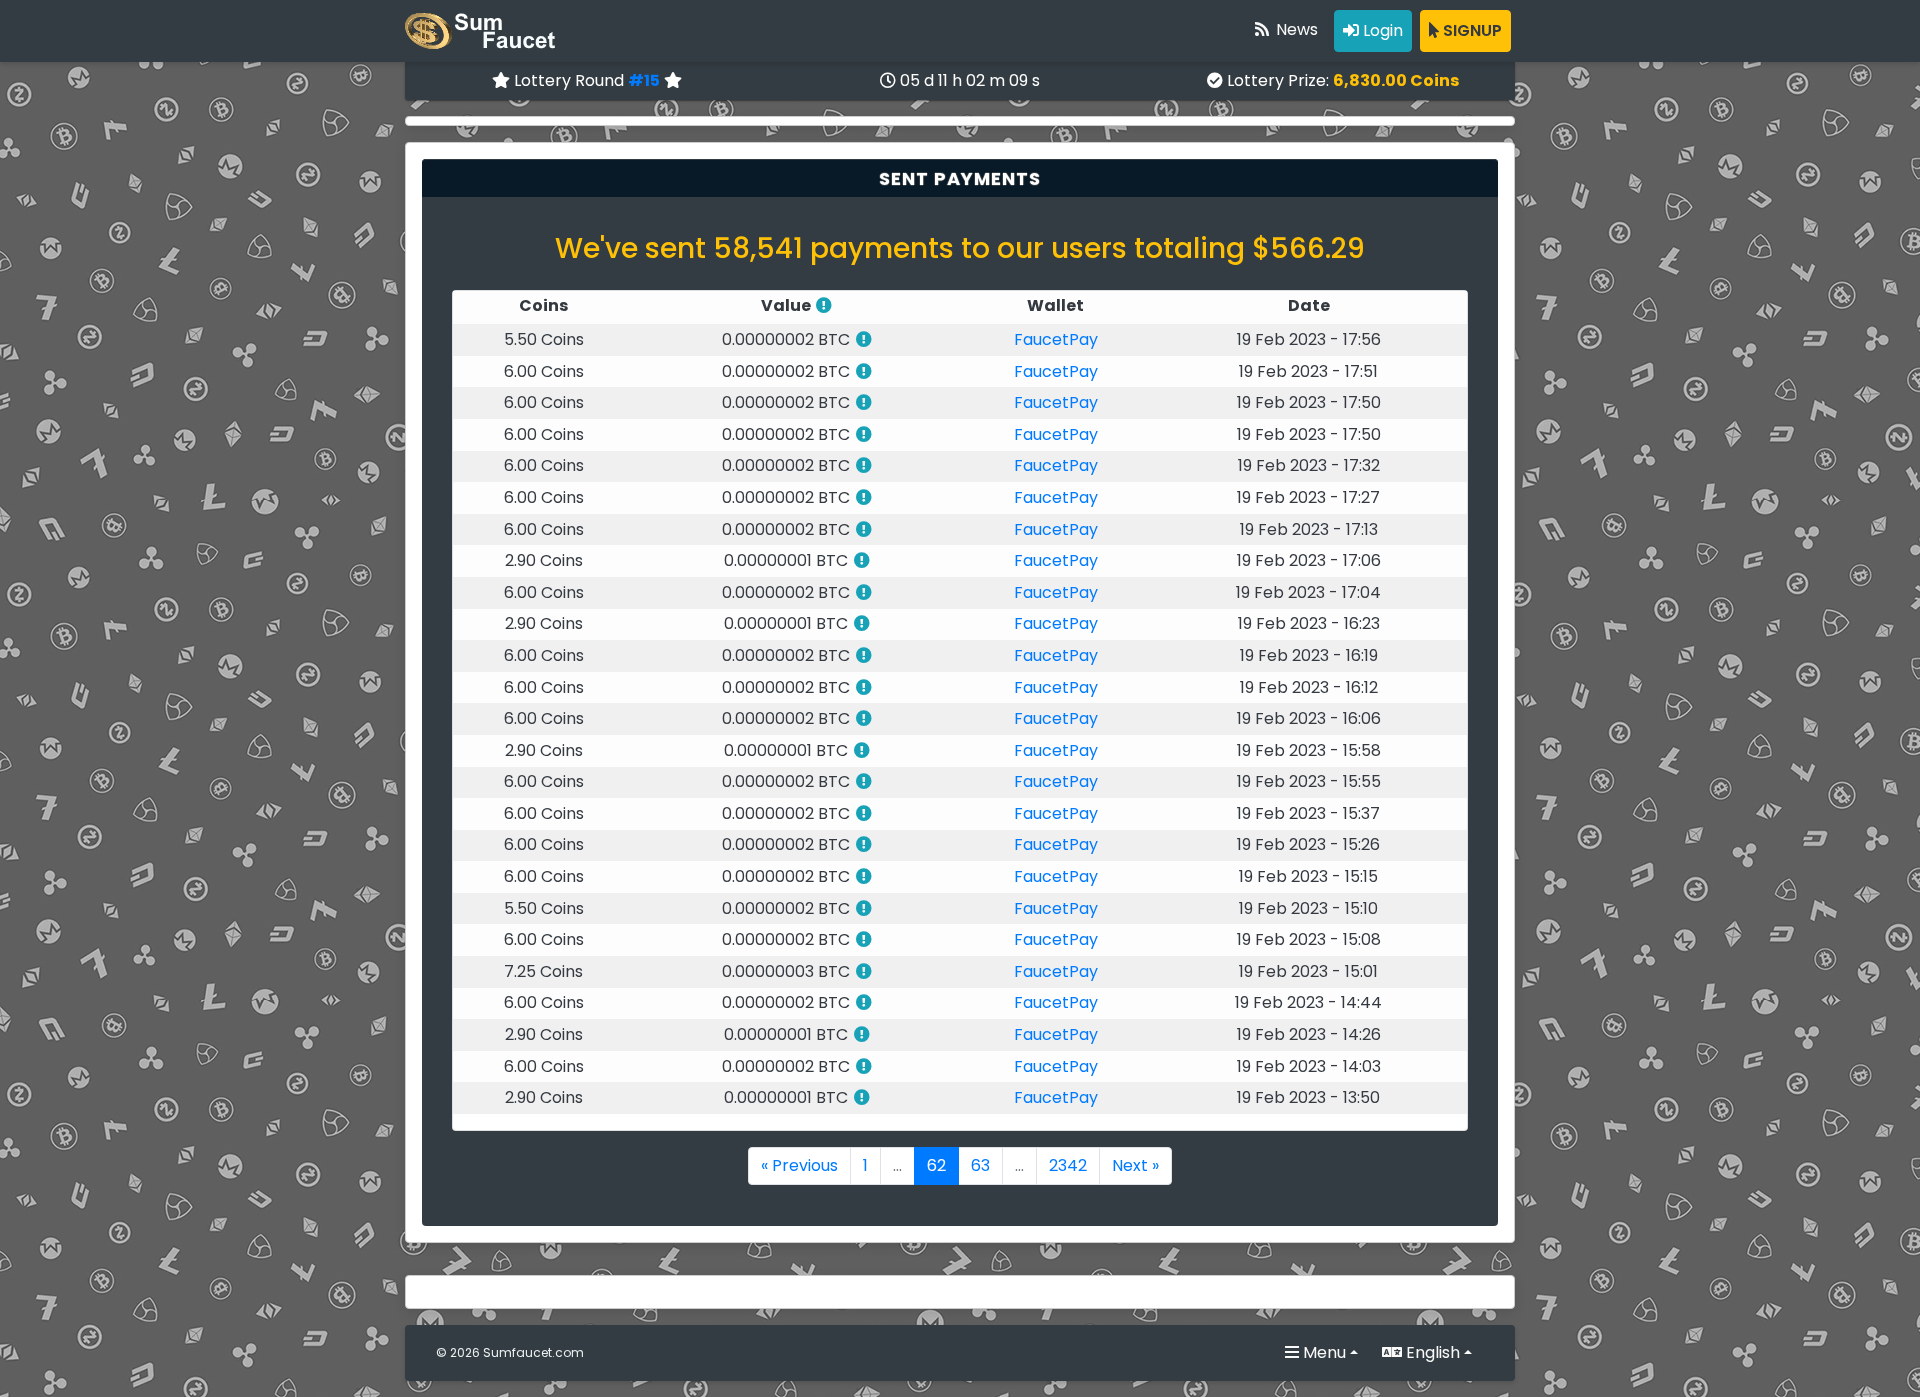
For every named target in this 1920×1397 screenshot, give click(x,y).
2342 (1068, 1165)
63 (980, 1165)
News (1295, 29)
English (1431, 1352)
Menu (1322, 1352)
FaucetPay (1056, 339)
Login (1381, 30)
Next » (1135, 1165)
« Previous (799, 1165)
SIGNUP (1470, 30)
